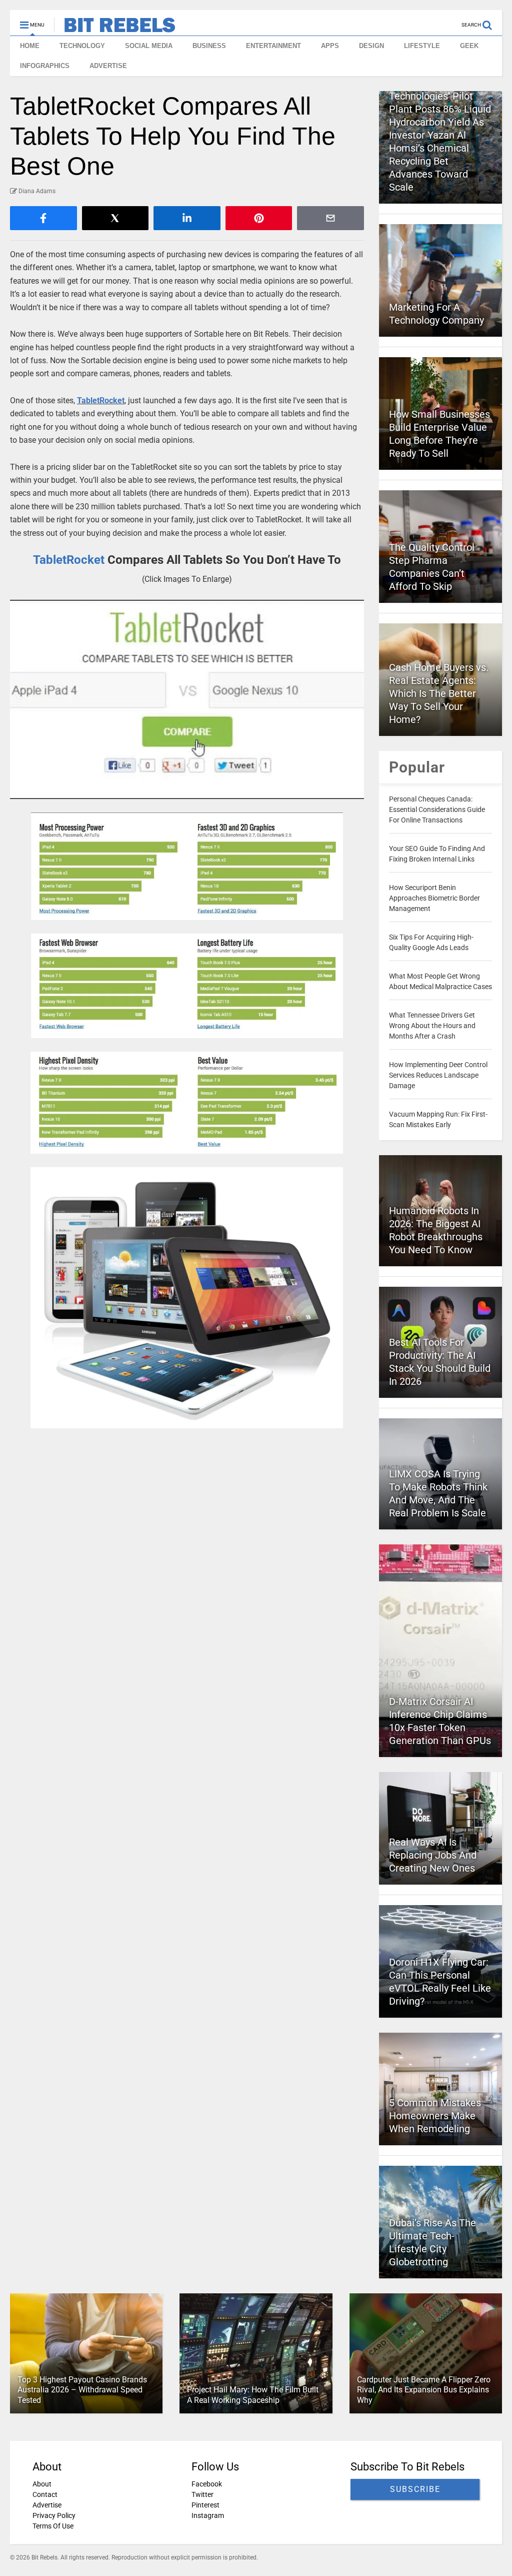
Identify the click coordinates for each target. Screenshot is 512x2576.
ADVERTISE (108, 66)
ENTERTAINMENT (273, 46)
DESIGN (371, 46)
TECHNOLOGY (82, 46)
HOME (30, 46)
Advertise (47, 2505)
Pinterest (205, 2505)
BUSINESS (209, 46)
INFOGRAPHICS (45, 66)
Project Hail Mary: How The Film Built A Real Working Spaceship (253, 2395)
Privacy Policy (54, 2515)
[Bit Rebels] (115, 28)
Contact (45, 2494)
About (42, 2484)
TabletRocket (101, 400)
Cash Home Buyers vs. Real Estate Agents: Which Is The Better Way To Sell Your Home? (439, 693)
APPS (330, 46)
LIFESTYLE (422, 46)
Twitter (202, 2494)
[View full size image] (187, 699)
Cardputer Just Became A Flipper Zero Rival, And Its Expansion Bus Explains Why (424, 2390)
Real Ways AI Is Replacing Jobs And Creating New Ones (433, 1855)
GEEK (469, 46)
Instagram (208, 2515)
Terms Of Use (53, 2526)
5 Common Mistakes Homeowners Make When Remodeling (435, 2116)
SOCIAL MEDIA (149, 46)
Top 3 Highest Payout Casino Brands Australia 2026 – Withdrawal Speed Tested (82, 2390)
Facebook (207, 2484)
